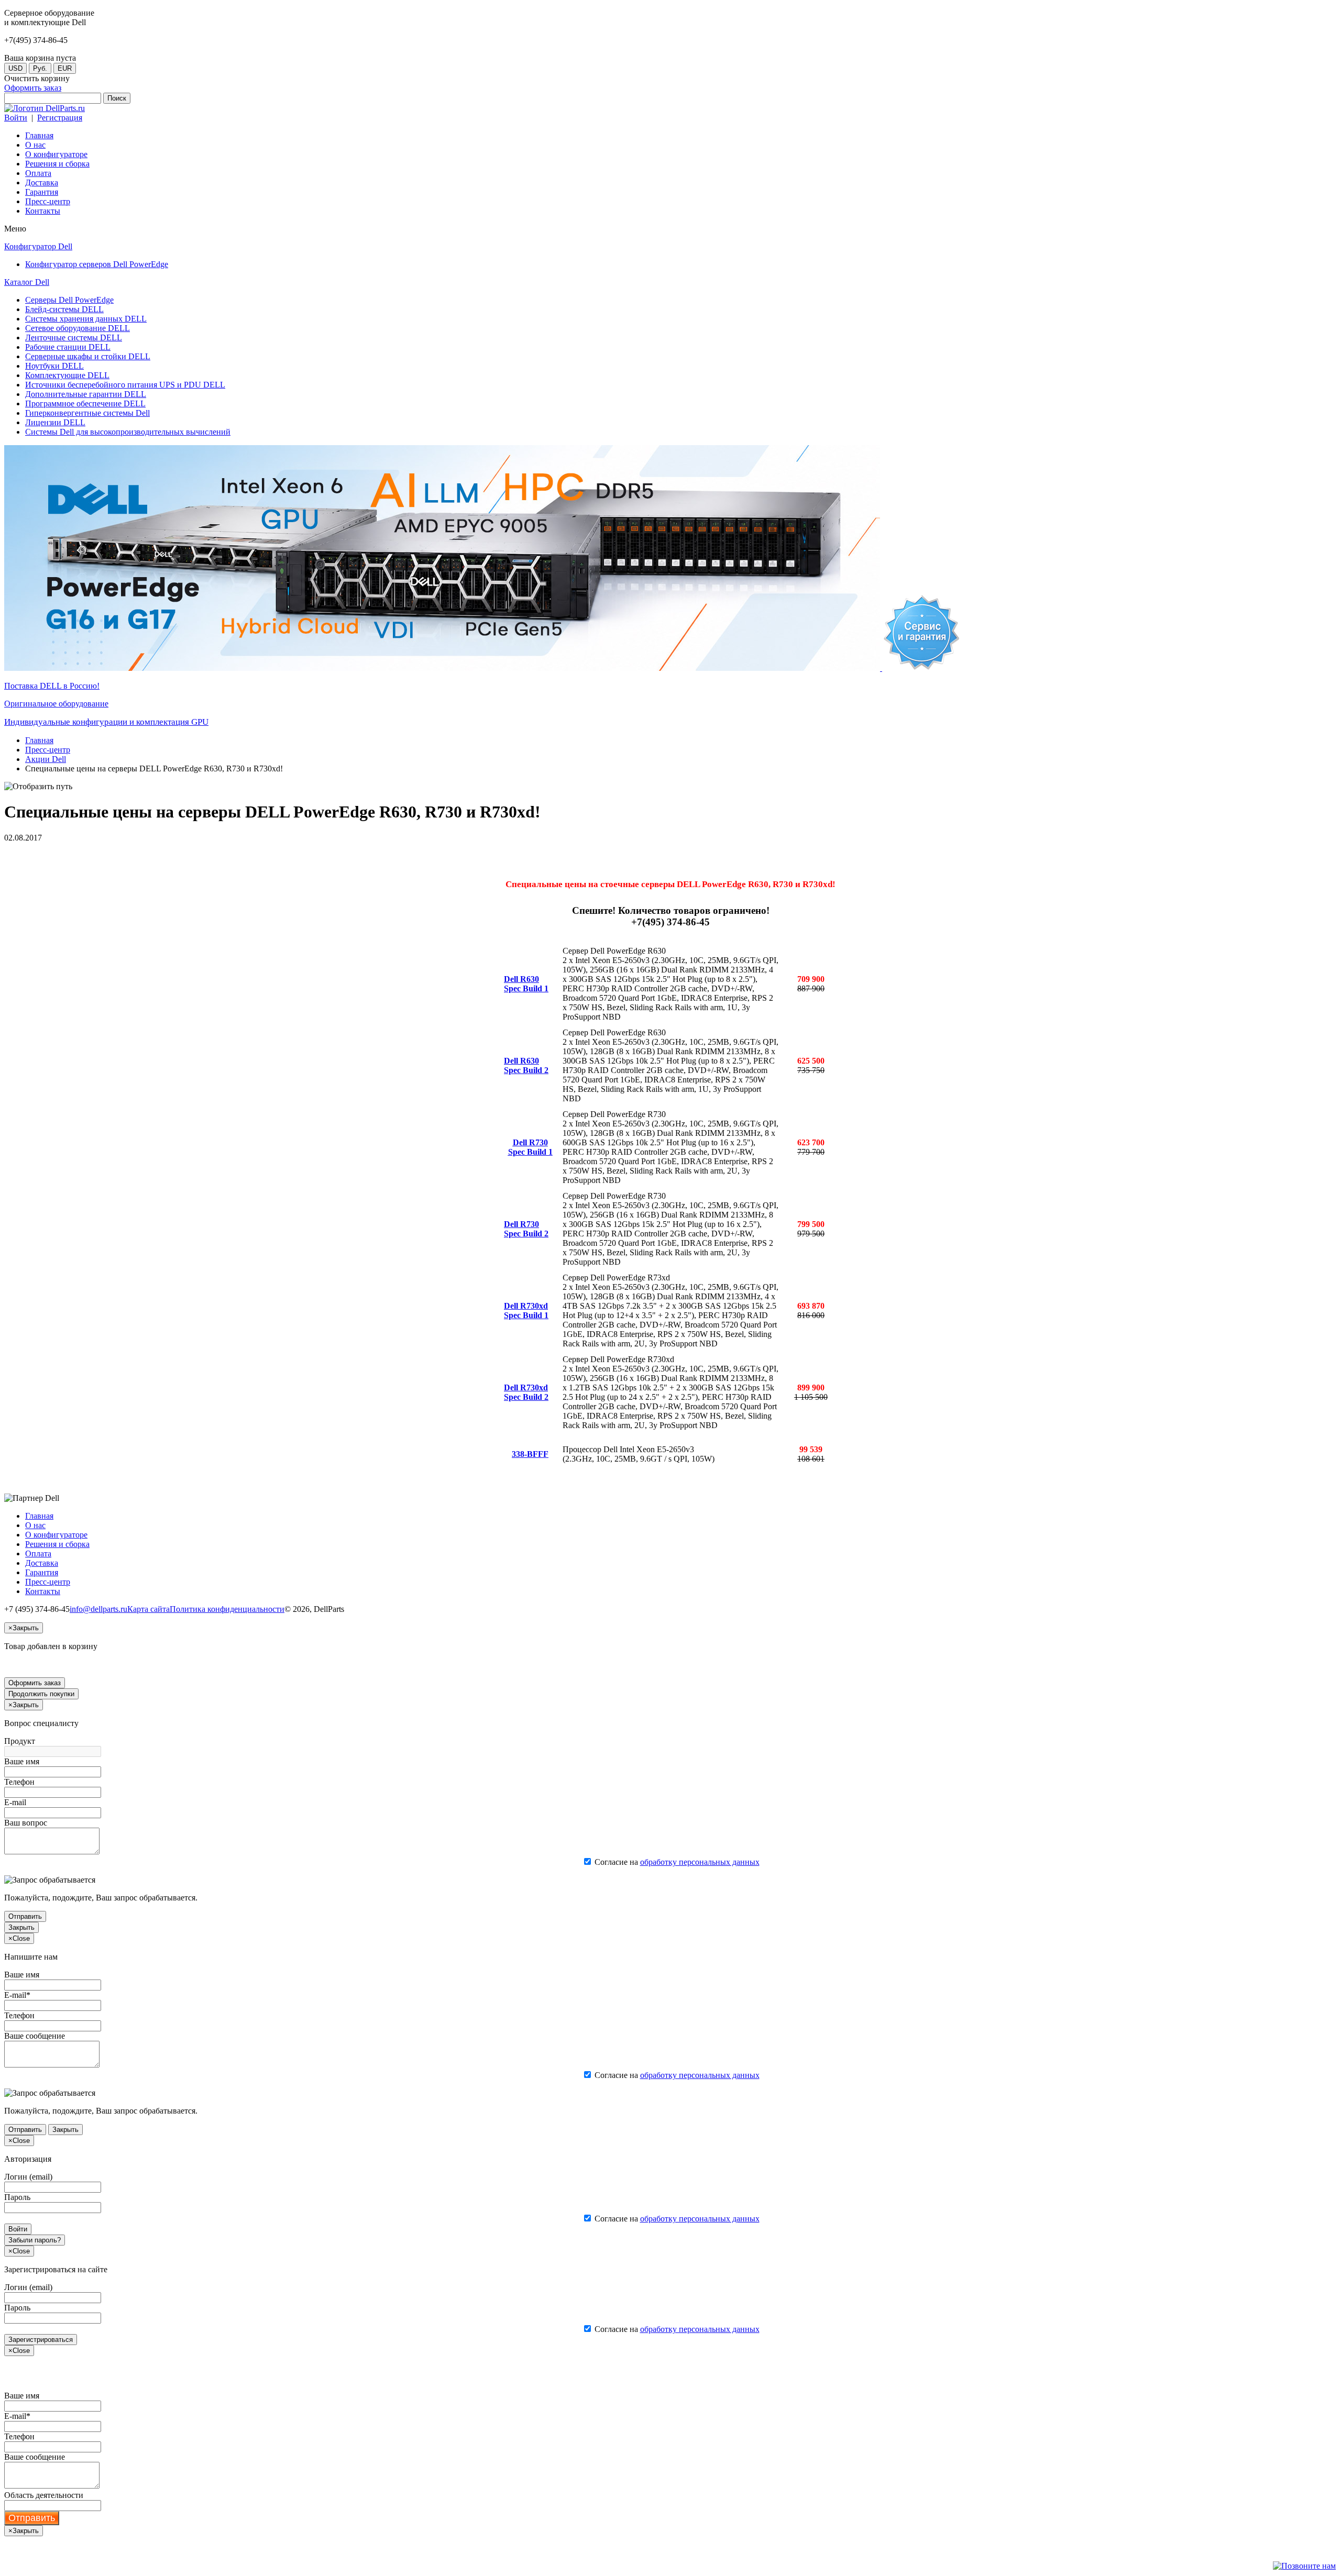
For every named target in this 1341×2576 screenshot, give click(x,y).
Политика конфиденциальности (227, 1609)
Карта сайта (149, 1609)
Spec (512, 988)
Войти (16, 118)
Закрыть (21, 1927)
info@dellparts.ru (98, 1609)
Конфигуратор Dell (38, 246)
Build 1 (535, 988)
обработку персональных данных (700, 1862)
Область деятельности (44, 2495)
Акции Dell (46, 759)
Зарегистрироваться (41, 2340)
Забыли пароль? (35, 2240)
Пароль (17, 2197)
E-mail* (17, 1995)
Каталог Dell (27, 282)
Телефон (19, 1782)
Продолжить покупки (41, 1694)
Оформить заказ (33, 88)
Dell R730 (530, 1142)
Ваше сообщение (35, 2036)
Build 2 (535, 1070)
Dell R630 (521, 979)
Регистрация (60, 118)
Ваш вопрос (26, 1823)
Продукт (20, 1741)
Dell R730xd (526, 1306)
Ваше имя (22, 1761)
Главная (39, 740)
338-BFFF (530, 1454)
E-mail (15, 1802)
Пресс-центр (48, 750)
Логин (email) (28, 2177)
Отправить (25, 1916)
